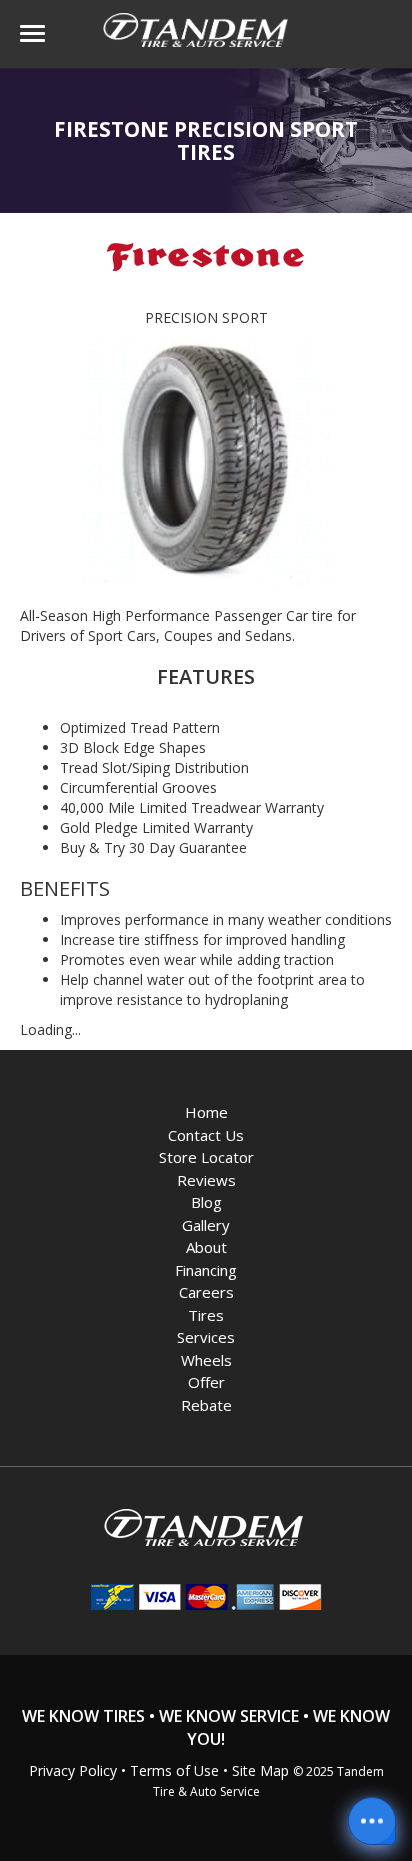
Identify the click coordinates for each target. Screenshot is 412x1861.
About (206, 1247)
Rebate (206, 1405)
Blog (206, 1202)
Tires (206, 1315)
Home (206, 1112)
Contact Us (206, 1135)
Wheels (206, 1360)
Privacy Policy (73, 1770)
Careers (206, 1292)
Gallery (206, 1225)
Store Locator (206, 1157)
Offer (206, 1382)
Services (206, 1337)
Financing (206, 1270)
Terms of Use (174, 1770)
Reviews (206, 1180)
